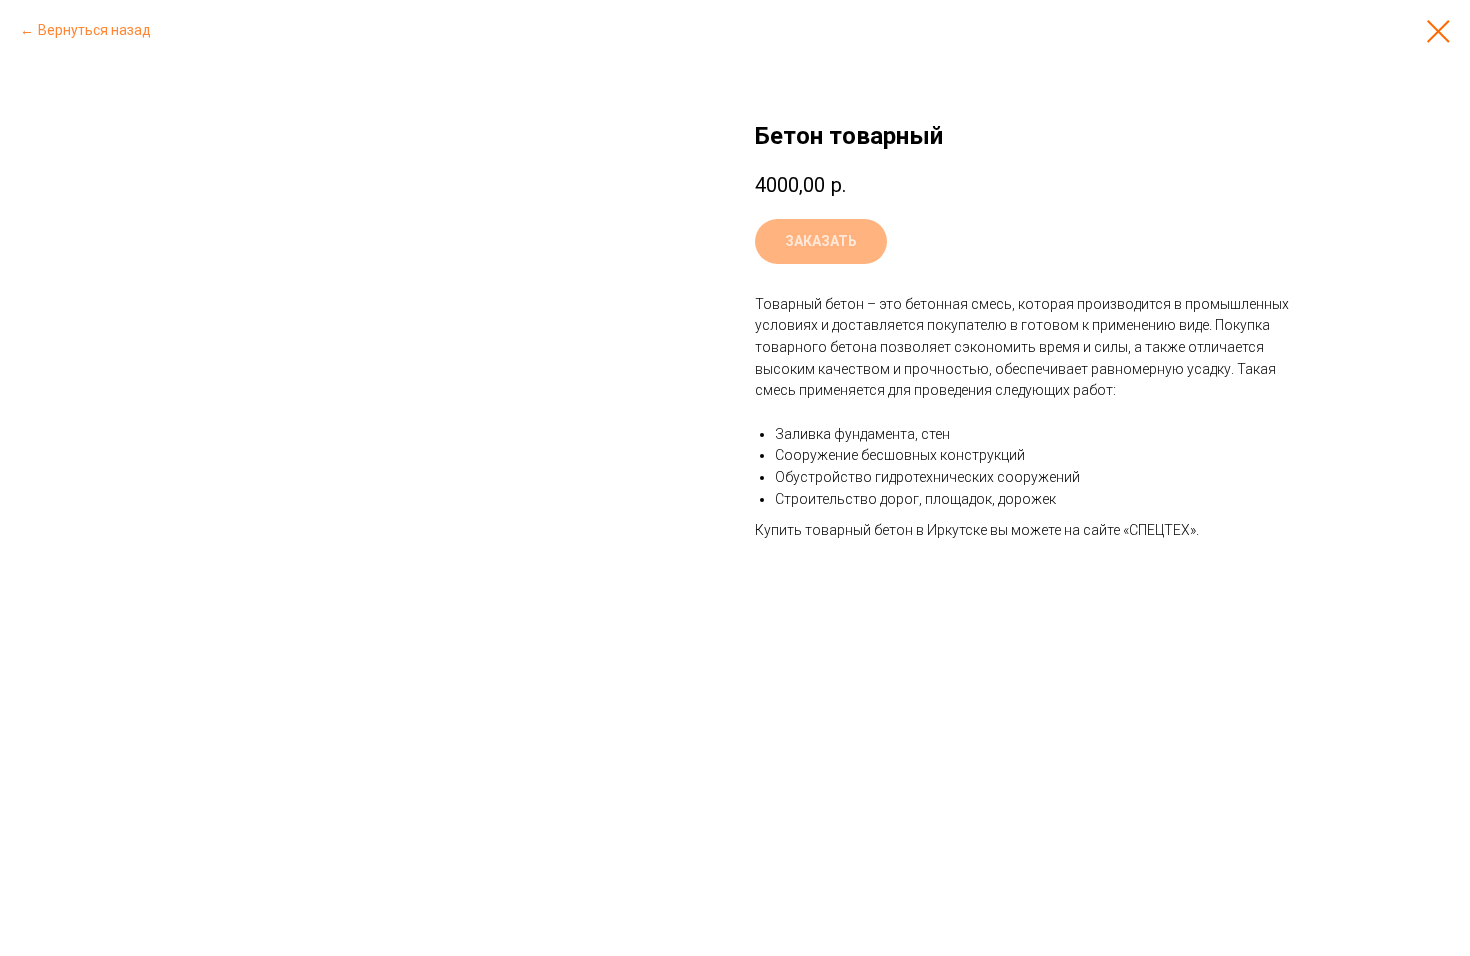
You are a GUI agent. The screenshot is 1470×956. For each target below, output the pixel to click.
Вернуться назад (94, 30)
